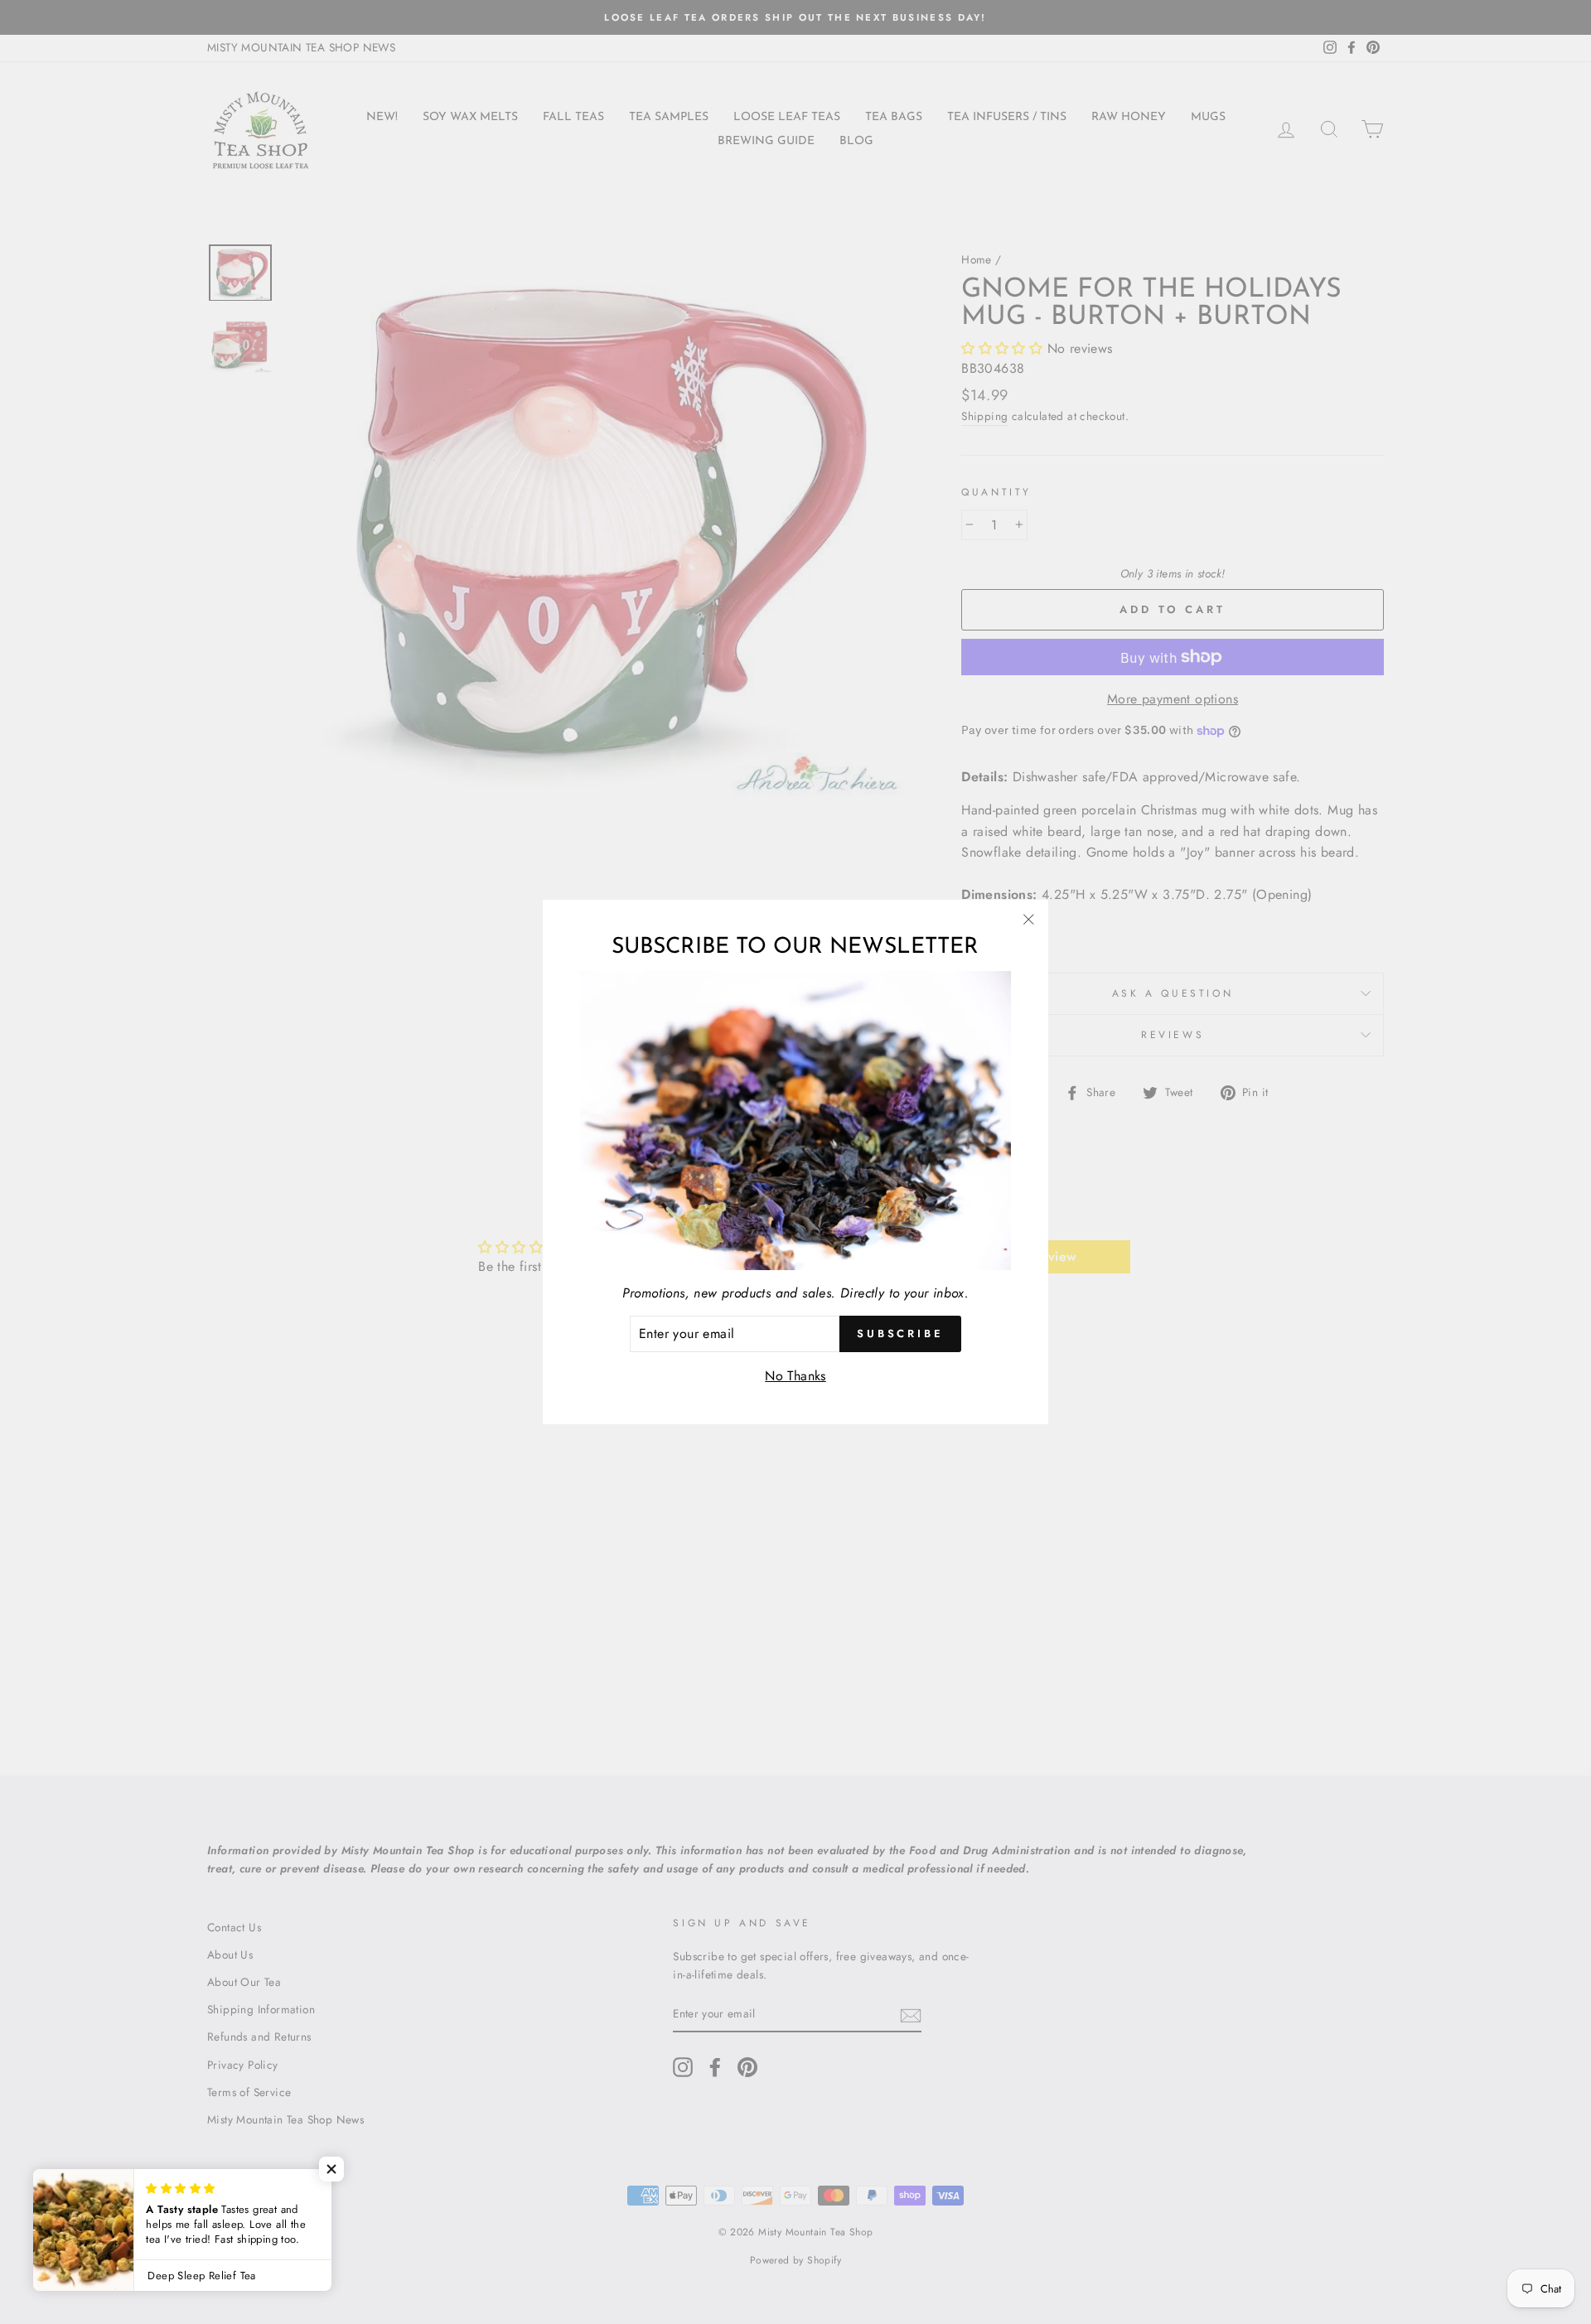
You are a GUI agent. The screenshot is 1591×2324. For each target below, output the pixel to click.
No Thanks (795, 1376)
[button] (331, 2169)
